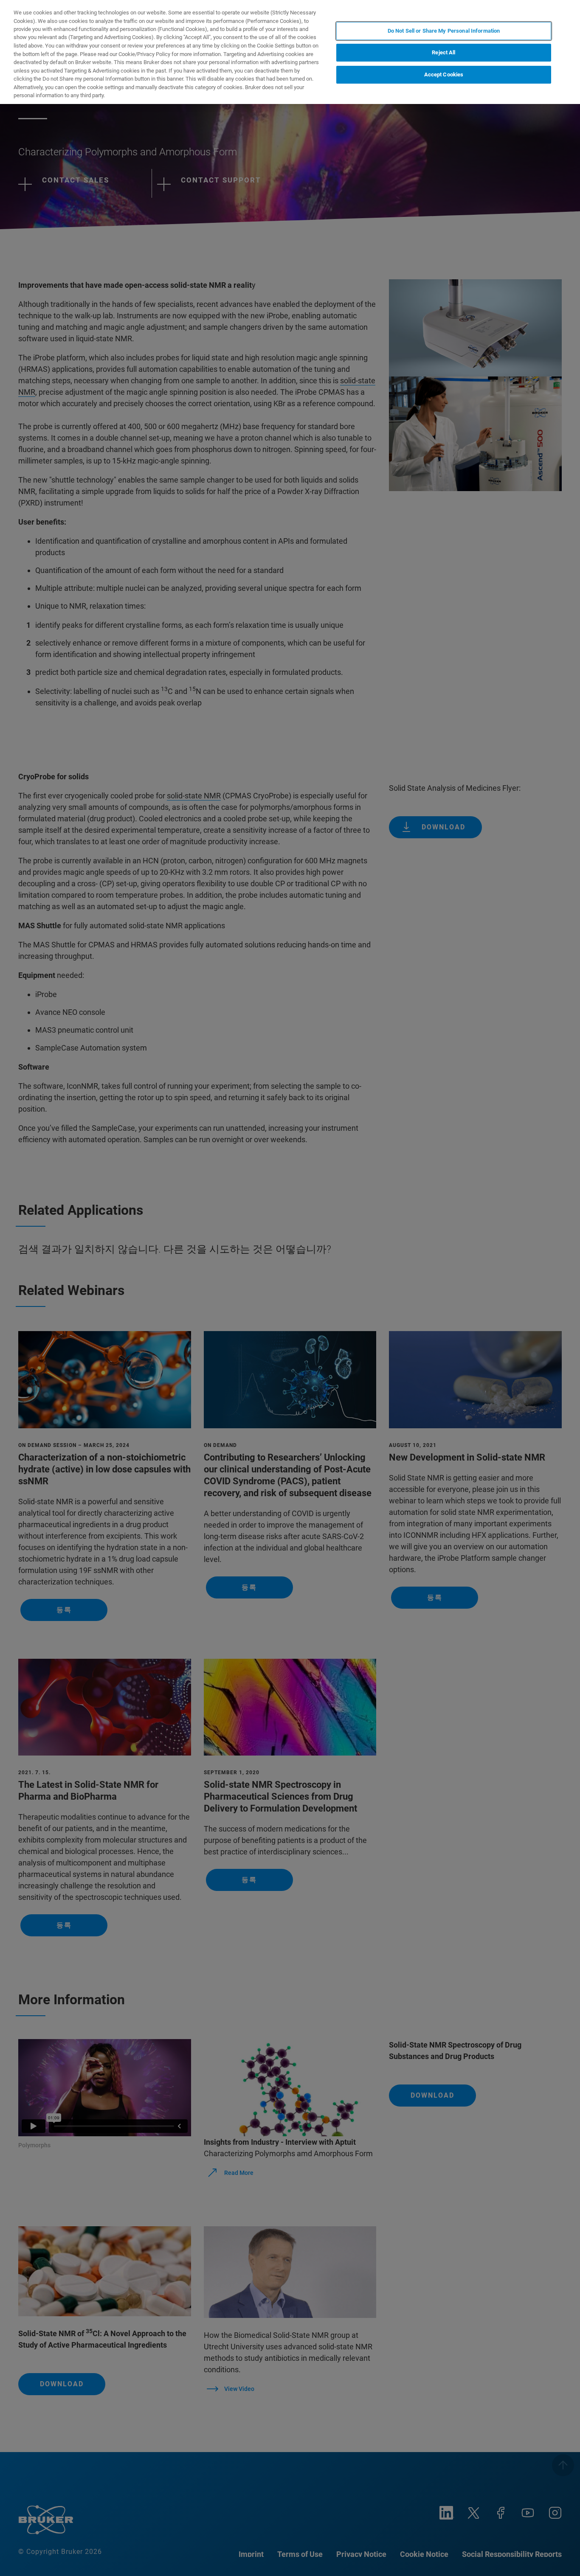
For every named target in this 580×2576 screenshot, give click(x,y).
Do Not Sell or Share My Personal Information (444, 31)
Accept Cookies (444, 75)
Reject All (443, 53)
